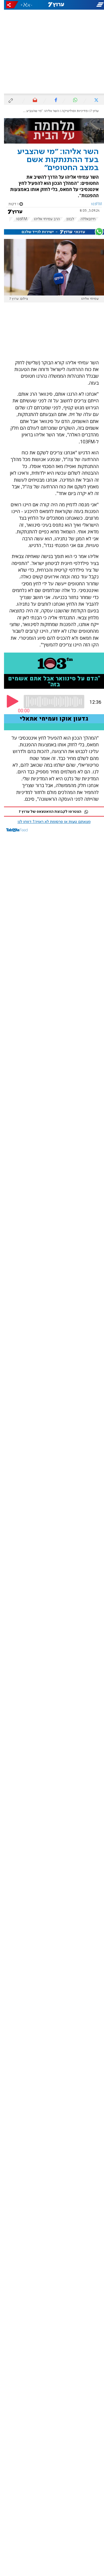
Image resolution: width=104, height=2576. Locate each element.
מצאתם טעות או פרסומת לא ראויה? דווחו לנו (50, 822)
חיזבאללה (84, 219)
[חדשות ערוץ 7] (52, 5)
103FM (18, 219)
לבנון (66, 219)
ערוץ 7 (91, 111)
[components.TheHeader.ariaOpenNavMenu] (87, 5)
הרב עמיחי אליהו (43, 219)
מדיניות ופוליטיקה (71, 111)
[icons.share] (8, 5)
